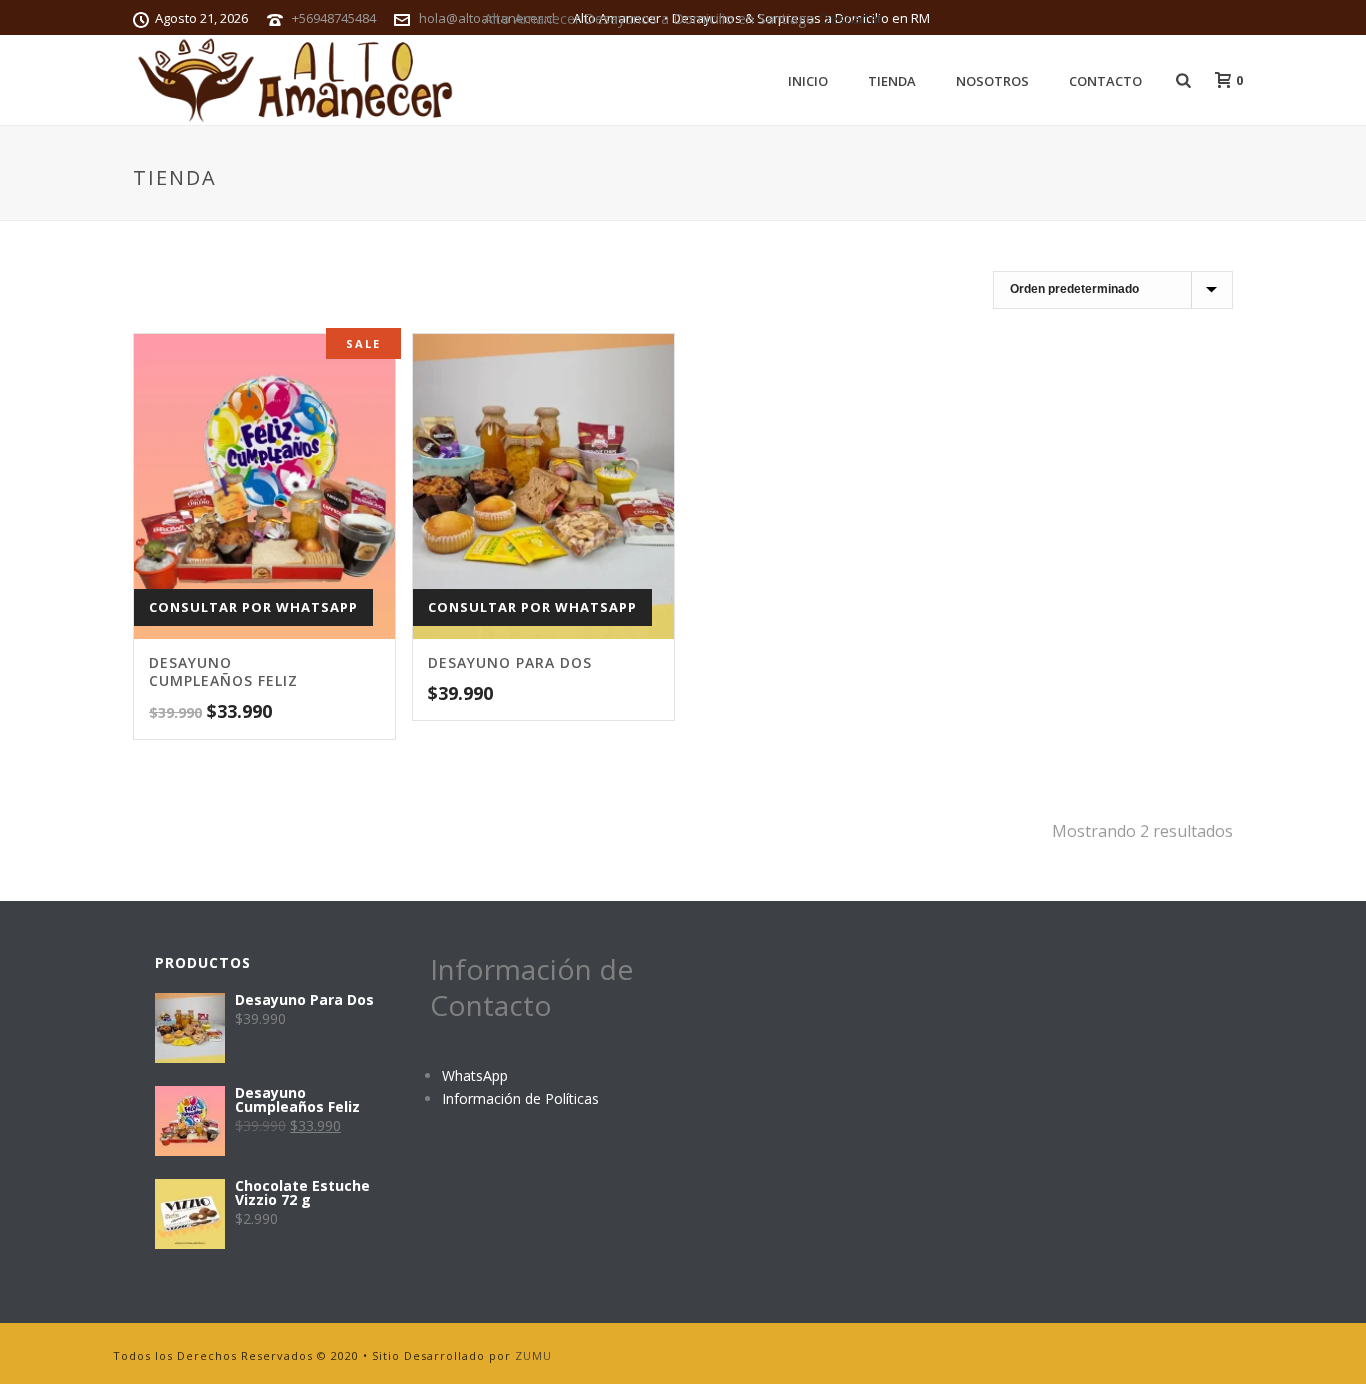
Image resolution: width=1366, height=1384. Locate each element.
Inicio (808, 81)
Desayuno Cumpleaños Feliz (223, 671)
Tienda (892, 81)
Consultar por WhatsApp (253, 607)
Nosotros (992, 81)
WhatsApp (475, 1075)
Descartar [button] (851, 18)
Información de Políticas (520, 1098)
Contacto (1105, 81)
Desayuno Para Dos (510, 662)
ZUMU (533, 1355)
